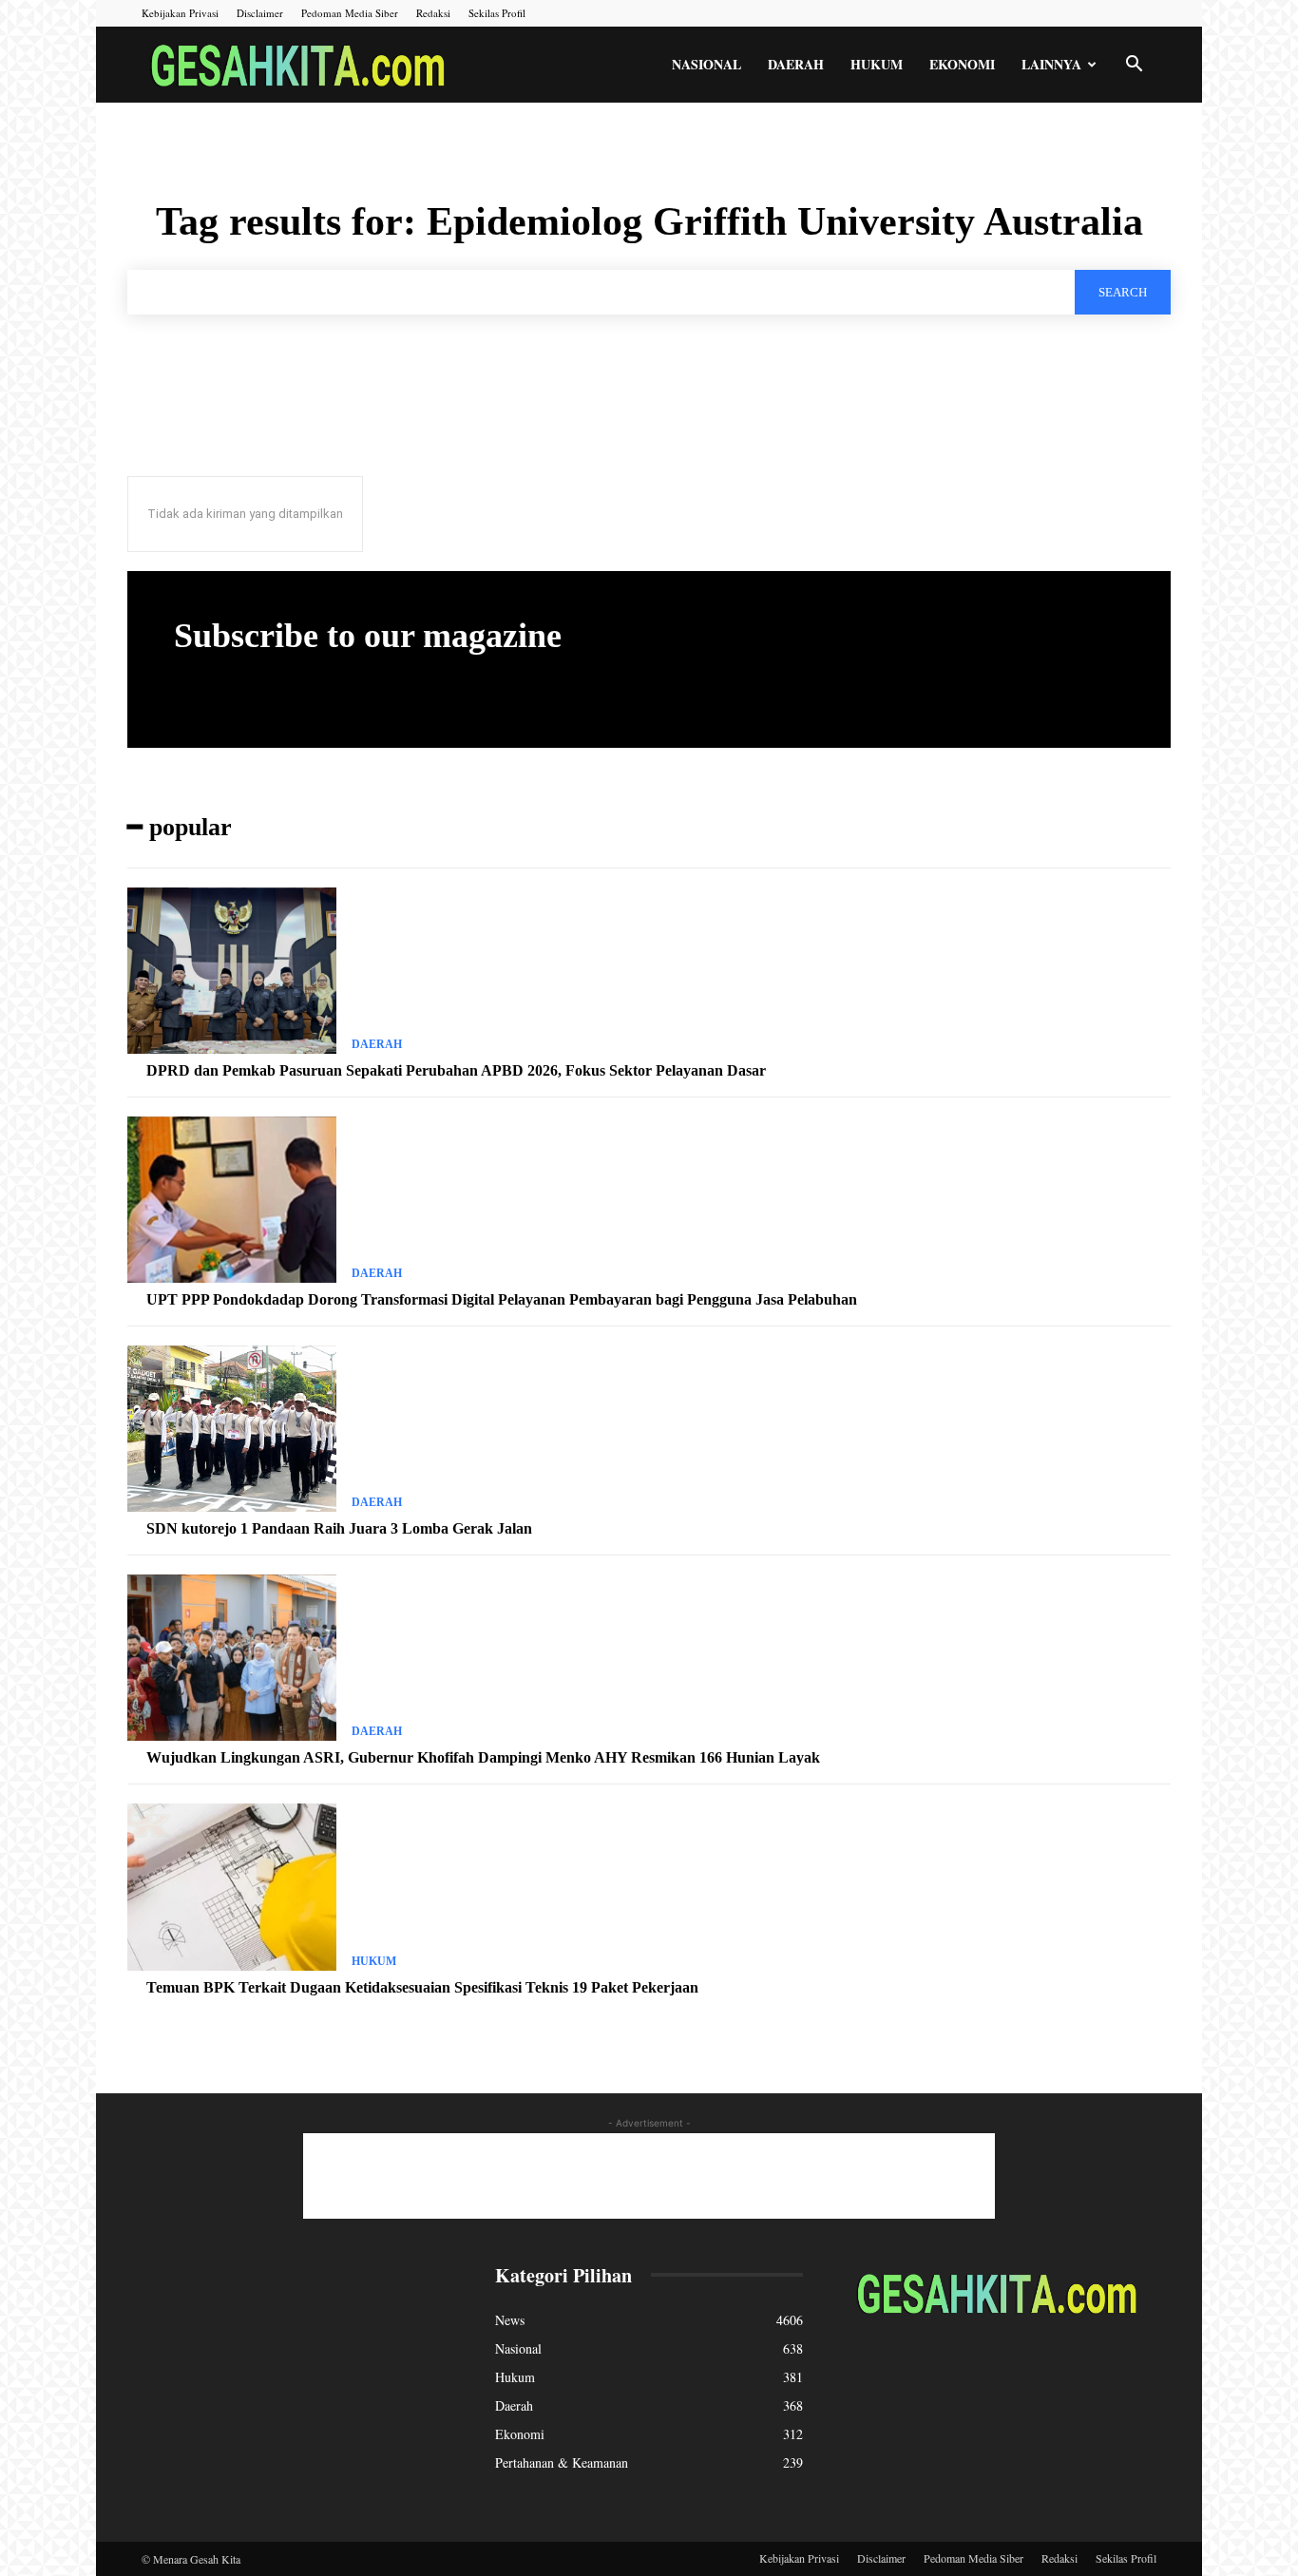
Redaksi (433, 13)
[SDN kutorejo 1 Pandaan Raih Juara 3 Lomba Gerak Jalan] (232, 1429)
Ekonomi (962, 64)
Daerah (796, 64)
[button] (1134, 66)
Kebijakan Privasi (180, 13)
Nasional (706, 64)
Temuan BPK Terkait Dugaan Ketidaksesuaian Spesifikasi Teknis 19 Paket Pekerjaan (422, 1987)
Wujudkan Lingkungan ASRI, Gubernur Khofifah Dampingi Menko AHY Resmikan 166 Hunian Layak (483, 1757)
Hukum (877, 64)
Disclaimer (260, 13)
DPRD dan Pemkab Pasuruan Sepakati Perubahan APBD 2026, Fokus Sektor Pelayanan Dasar (456, 1070)
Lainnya (1051, 64)
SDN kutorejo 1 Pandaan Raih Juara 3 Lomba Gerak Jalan (339, 1528)
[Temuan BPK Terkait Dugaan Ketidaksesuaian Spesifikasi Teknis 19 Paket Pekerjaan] (232, 1887)
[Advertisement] (649, 2176)
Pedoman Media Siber (350, 13)
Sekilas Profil (497, 13)
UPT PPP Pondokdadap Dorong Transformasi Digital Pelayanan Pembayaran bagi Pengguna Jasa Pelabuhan (502, 1299)
